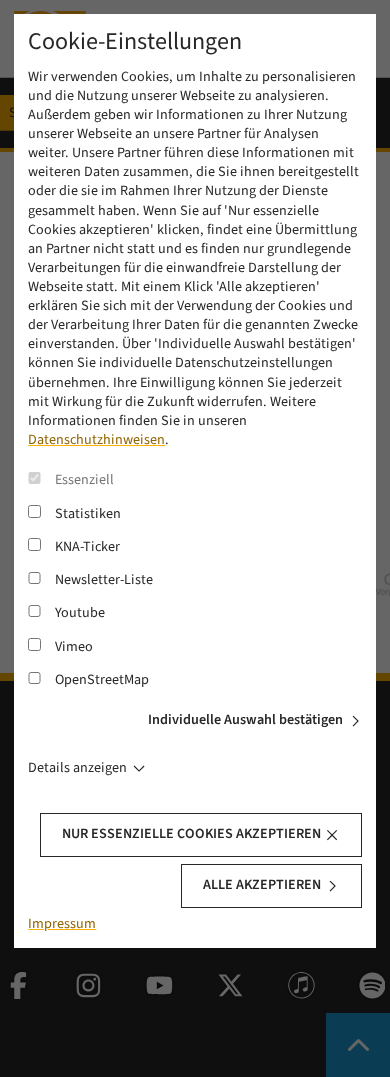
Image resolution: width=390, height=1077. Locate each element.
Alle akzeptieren (262, 885)
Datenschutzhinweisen (96, 440)
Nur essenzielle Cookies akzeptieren (191, 834)
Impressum (62, 924)
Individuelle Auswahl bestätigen (245, 720)
